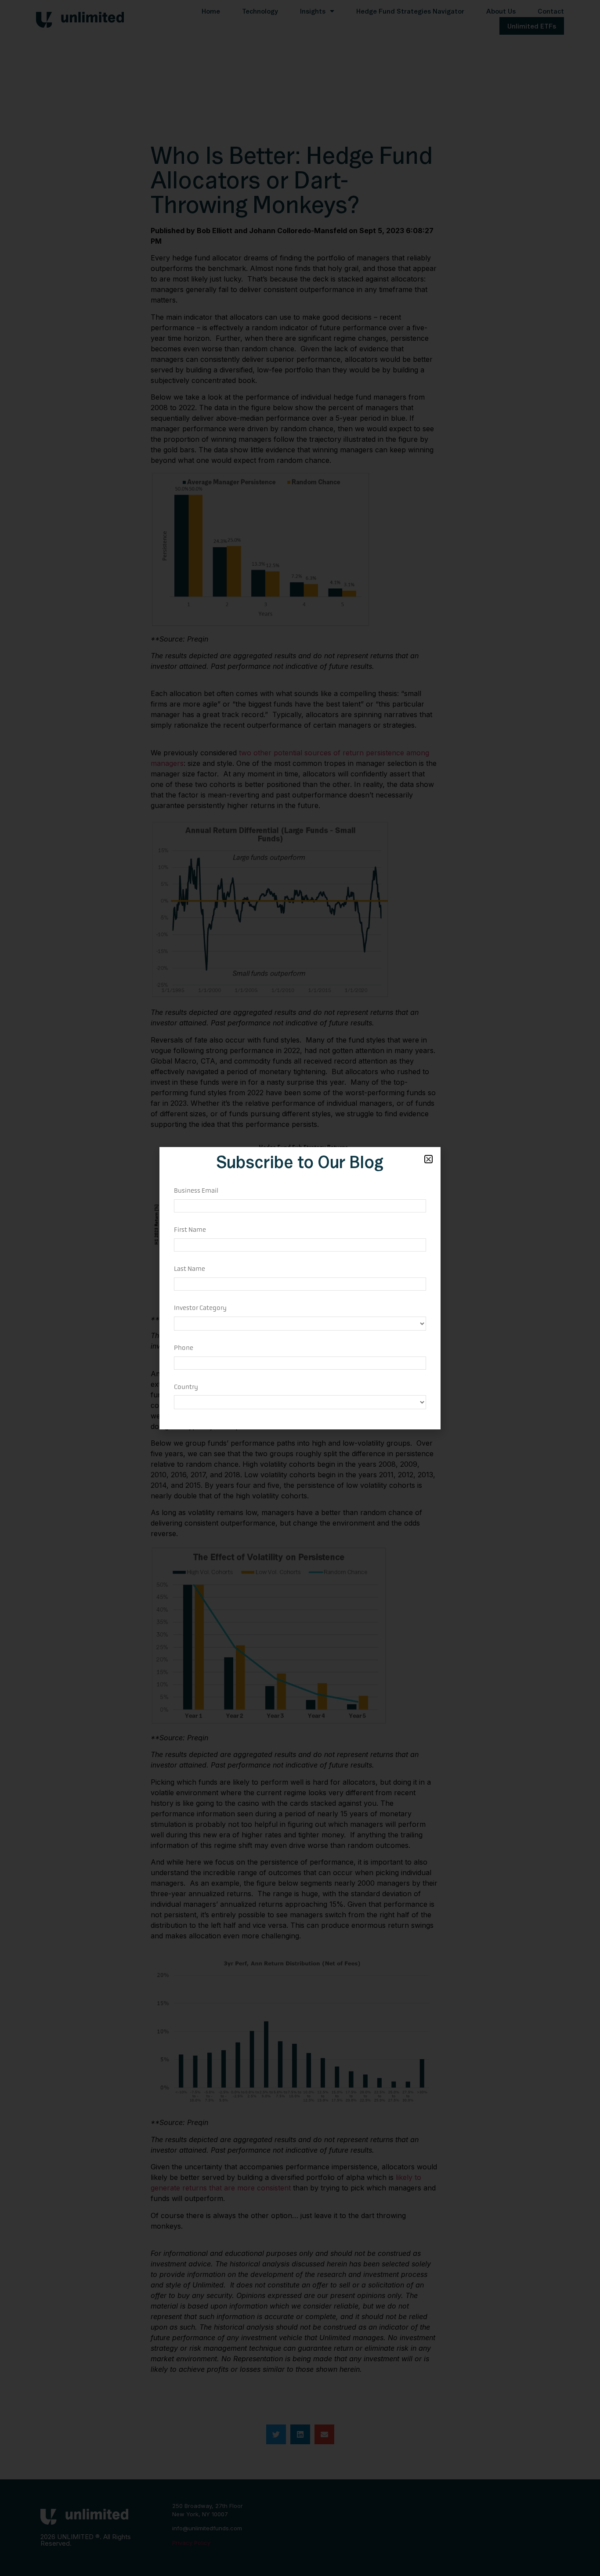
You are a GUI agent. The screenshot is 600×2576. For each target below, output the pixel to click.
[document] (300, 1288)
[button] (428, 1159)
